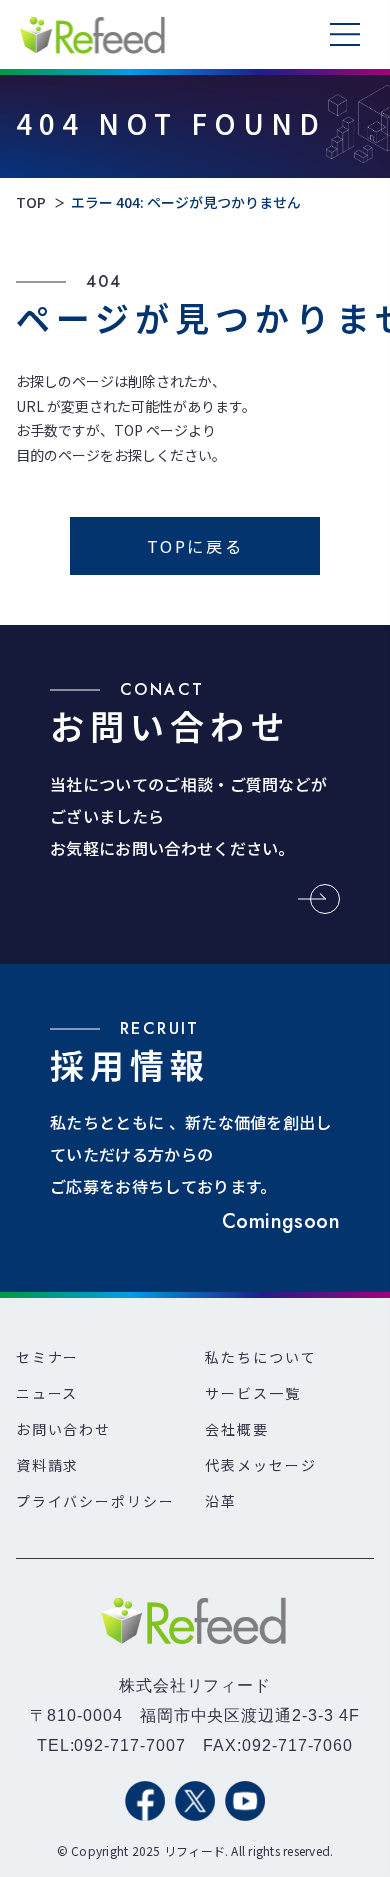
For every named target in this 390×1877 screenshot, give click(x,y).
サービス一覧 (253, 1393)
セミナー (48, 1357)
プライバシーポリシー (96, 1501)
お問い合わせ (64, 1429)
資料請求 (48, 1465)
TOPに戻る (195, 546)
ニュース (47, 1393)
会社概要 (237, 1429)
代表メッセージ (261, 1465)
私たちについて (261, 1357)
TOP (31, 202)
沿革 (221, 1501)
